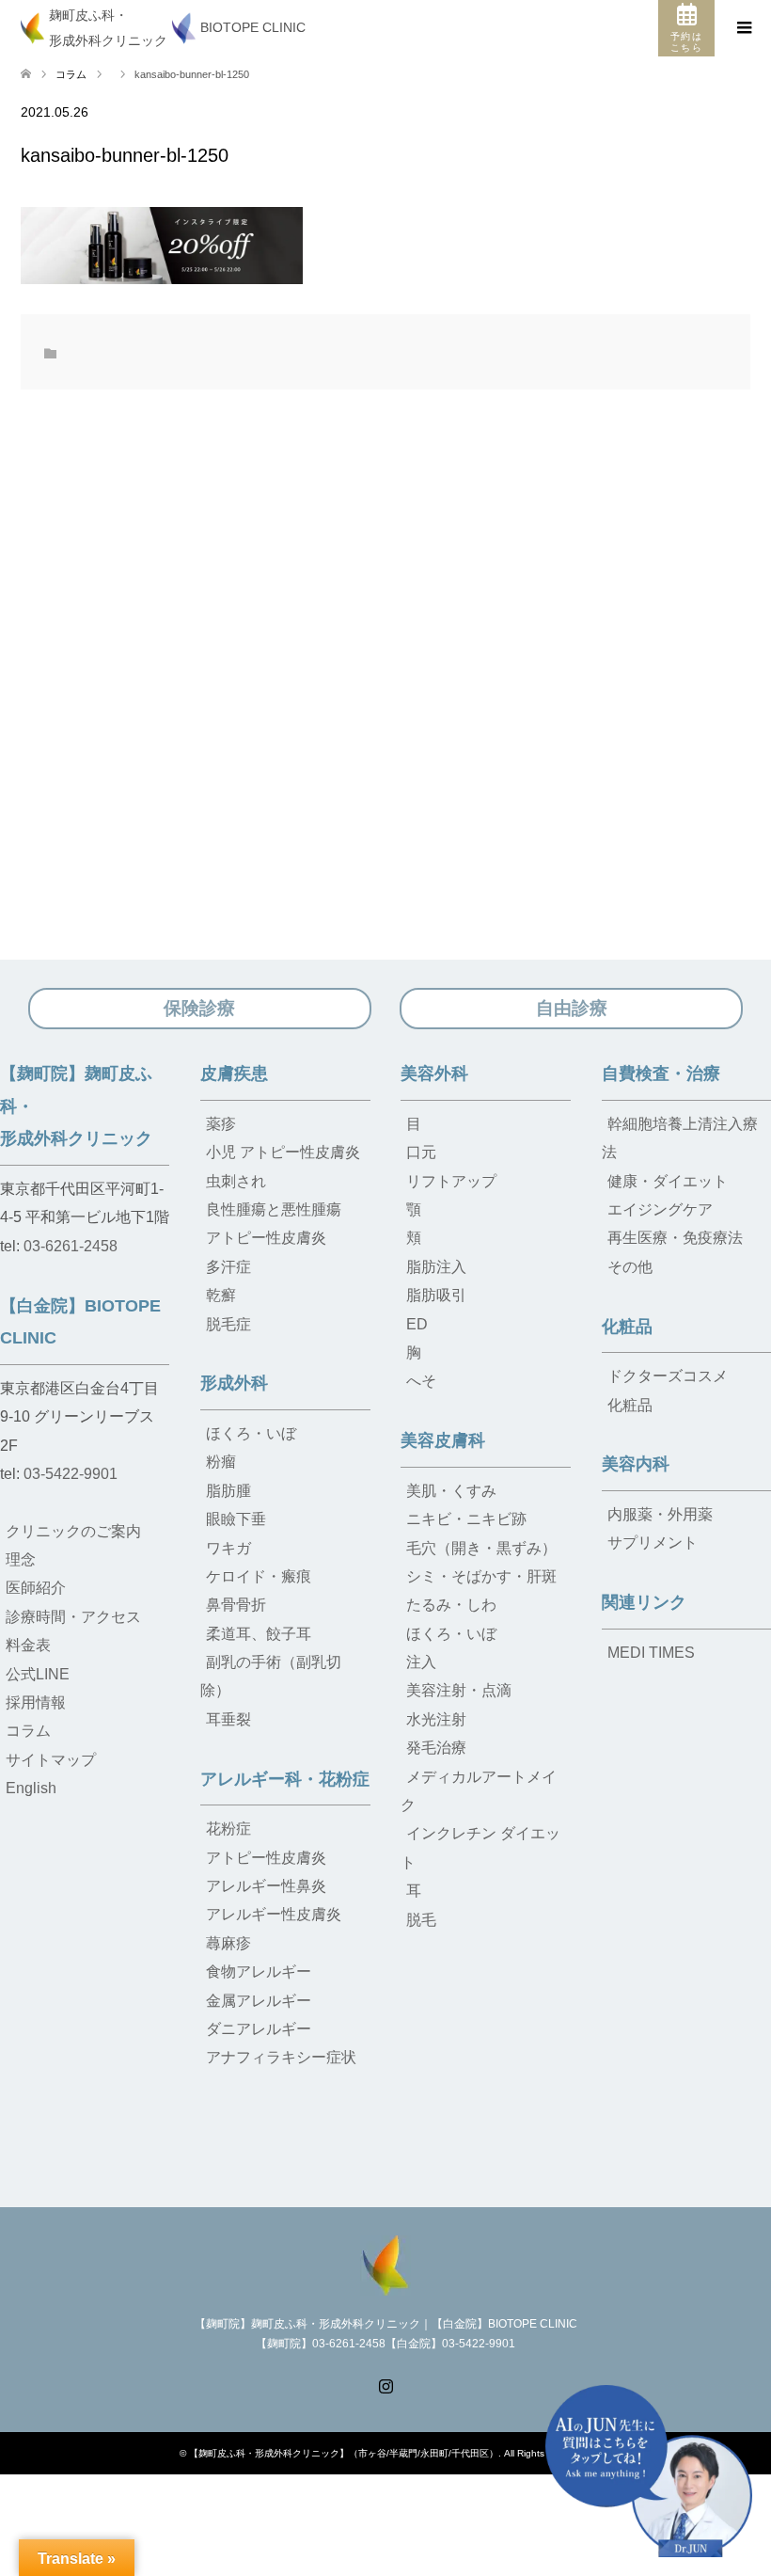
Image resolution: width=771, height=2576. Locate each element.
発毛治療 (436, 1748)
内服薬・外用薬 (660, 1514)
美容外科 (434, 1073)
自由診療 (572, 1008)
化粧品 (627, 1327)
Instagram (385, 2384)
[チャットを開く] (649, 2471)
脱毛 (421, 1920)
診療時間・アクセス (73, 1617)
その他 (630, 1267)
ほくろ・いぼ (251, 1433)
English (31, 1788)
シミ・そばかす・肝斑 (481, 1576)
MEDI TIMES (651, 1653)
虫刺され (236, 1181)
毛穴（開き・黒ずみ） (481, 1548)
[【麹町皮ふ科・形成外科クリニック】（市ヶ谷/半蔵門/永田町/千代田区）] (385, 2263)
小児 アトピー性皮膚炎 (283, 1152)
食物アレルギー (259, 1972)
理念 (21, 1559)
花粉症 (228, 1829)
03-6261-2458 (71, 1246)
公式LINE (38, 1674)
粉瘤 (221, 1462)
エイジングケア (660, 1209)
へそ (421, 1381)
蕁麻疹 (228, 1943)
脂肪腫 (228, 1491)
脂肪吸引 (436, 1295)
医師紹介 (36, 1588)
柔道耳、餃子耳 (259, 1634)
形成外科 (234, 1383)
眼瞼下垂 (236, 1519)
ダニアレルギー (259, 2029)
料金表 (28, 1645)
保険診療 (199, 1008)
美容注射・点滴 (459, 1690)
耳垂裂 (228, 1719)
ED (417, 1324)
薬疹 (221, 1124)
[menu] (743, 28)
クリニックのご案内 (73, 1531)
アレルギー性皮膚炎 (274, 1914)
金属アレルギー (259, 2001)
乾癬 (221, 1295)
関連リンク (644, 1602)
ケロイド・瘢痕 (259, 1576)
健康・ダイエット (668, 1181)
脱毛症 (228, 1324)
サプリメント (653, 1542)
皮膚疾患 (234, 1073)
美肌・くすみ (451, 1491)
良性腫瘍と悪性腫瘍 (274, 1209)
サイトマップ (51, 1760)
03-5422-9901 (71, 1474)
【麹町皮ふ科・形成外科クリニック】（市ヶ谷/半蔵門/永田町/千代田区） (344, 2453)
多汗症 (228, 1267)
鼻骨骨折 (236, 1605)
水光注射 (436, 1719)
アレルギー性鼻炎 (266, 1886)
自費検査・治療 (661, 1073)
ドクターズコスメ (668, 1376)
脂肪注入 (436, 1267)
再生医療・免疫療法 (675, 1238)
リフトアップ (451, 1181)
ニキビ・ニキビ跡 (466, 1519)
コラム (71, 74)
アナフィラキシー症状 (281, 2057)
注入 (421, 1662)
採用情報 (36, 1702)
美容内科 (636, 1464)
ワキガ (228, 1548)
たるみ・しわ (451, 1605)
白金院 (397, 2537)
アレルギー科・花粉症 (285, 1779)
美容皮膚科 (443, 1440)
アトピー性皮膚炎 (266, 1238)
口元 (421, 1152)
